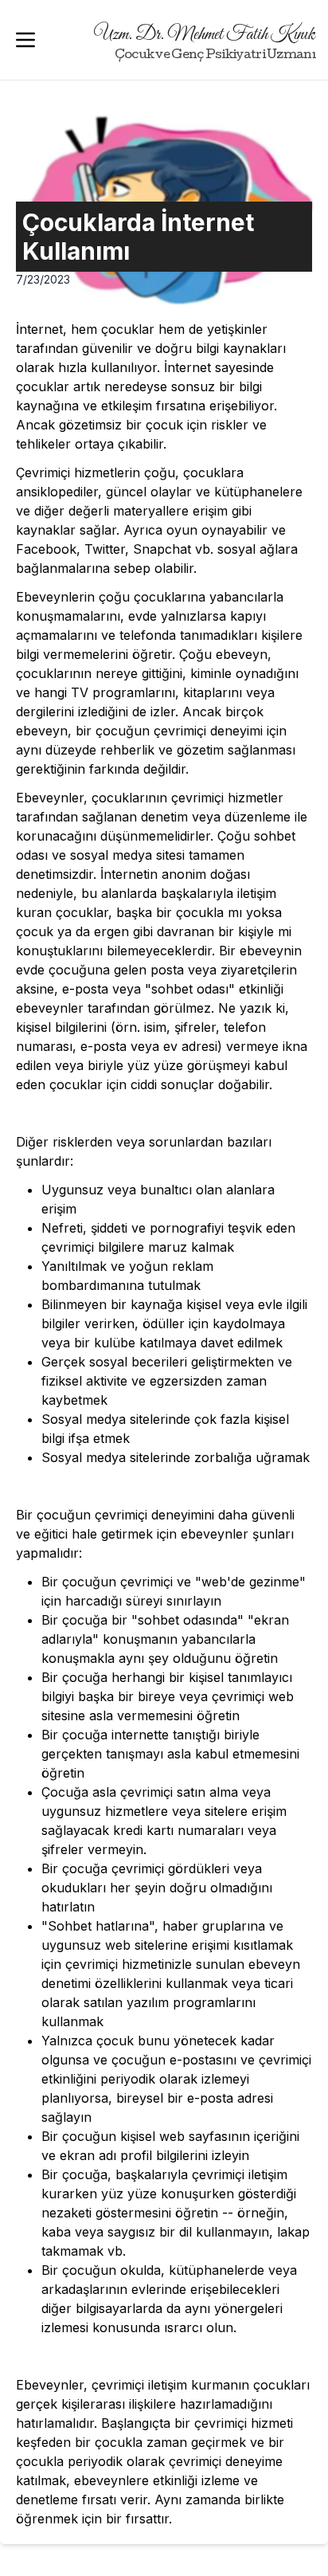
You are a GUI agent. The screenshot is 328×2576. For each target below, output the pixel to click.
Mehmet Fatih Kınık (205, 43)
